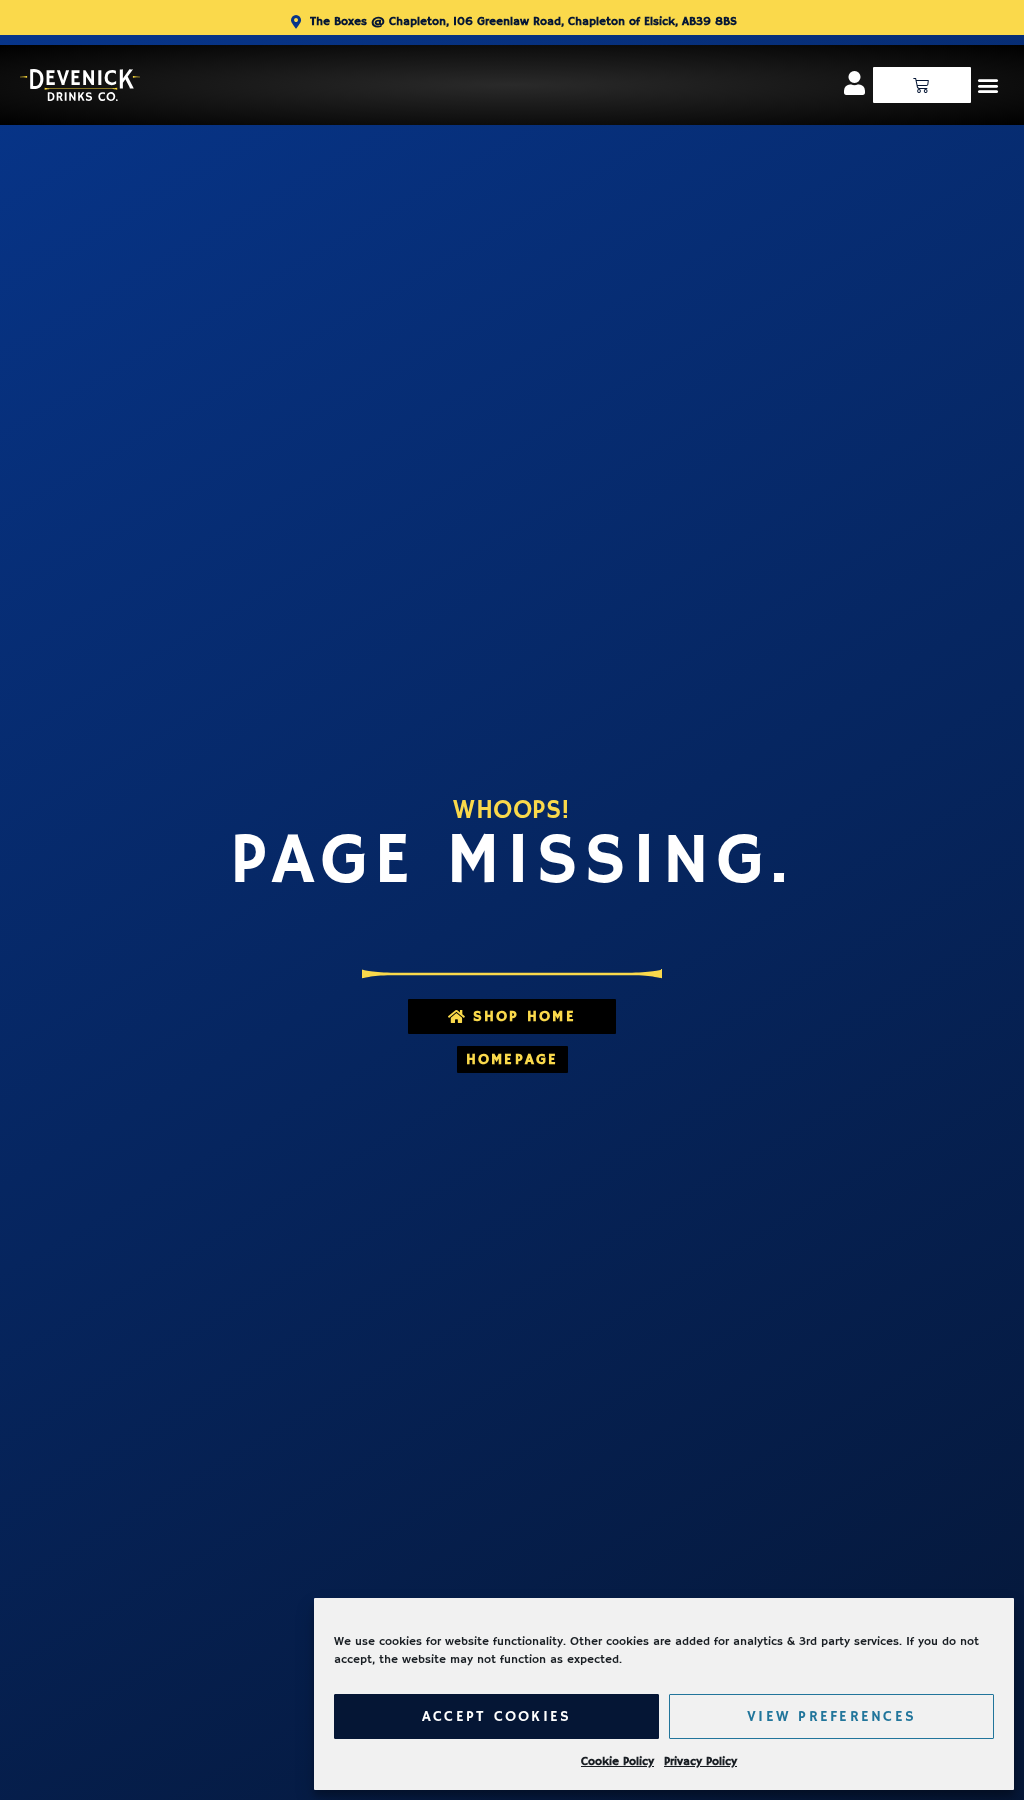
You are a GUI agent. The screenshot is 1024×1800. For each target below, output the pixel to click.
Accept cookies (497, 1716)
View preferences (831, 1716)
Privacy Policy (700, 1761)
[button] (987, 84)
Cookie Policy (617, 1761)
